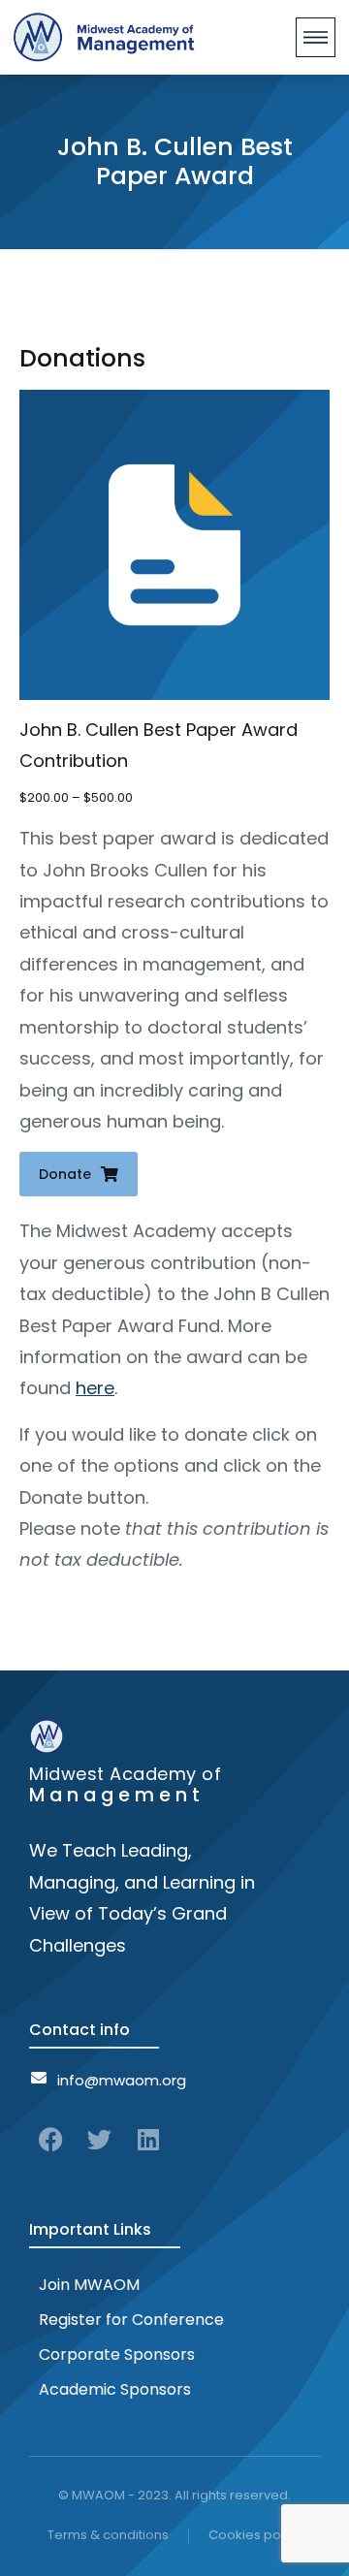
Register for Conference (131, 2320)
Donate (65, 1174)
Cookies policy (255, 2535)
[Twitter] (99, 2139)
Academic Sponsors (115, 2389)
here (95, 1388)
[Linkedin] (148, 2139)
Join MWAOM (89, 2285)
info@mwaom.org (122, 2080)
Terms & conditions (108, 2535)
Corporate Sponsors (117, 2354)
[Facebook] (51, 2139)
